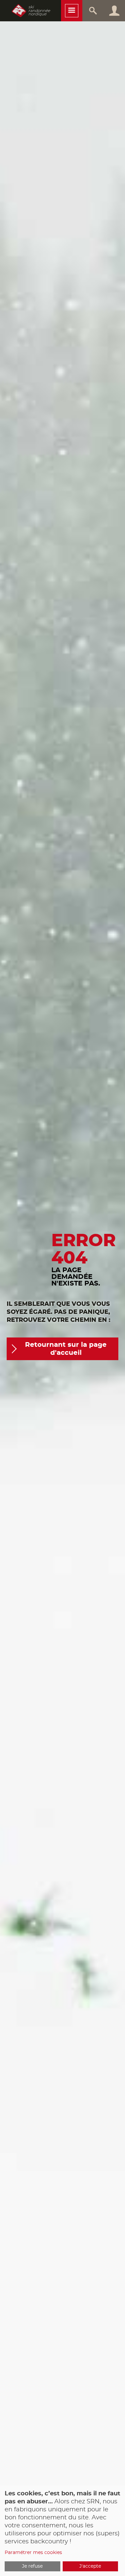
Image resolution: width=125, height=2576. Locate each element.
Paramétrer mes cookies (33, 2553)
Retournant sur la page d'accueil (66, 1349)
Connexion (114, 11)
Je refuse (32, 2566)
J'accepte (90, 2566)
